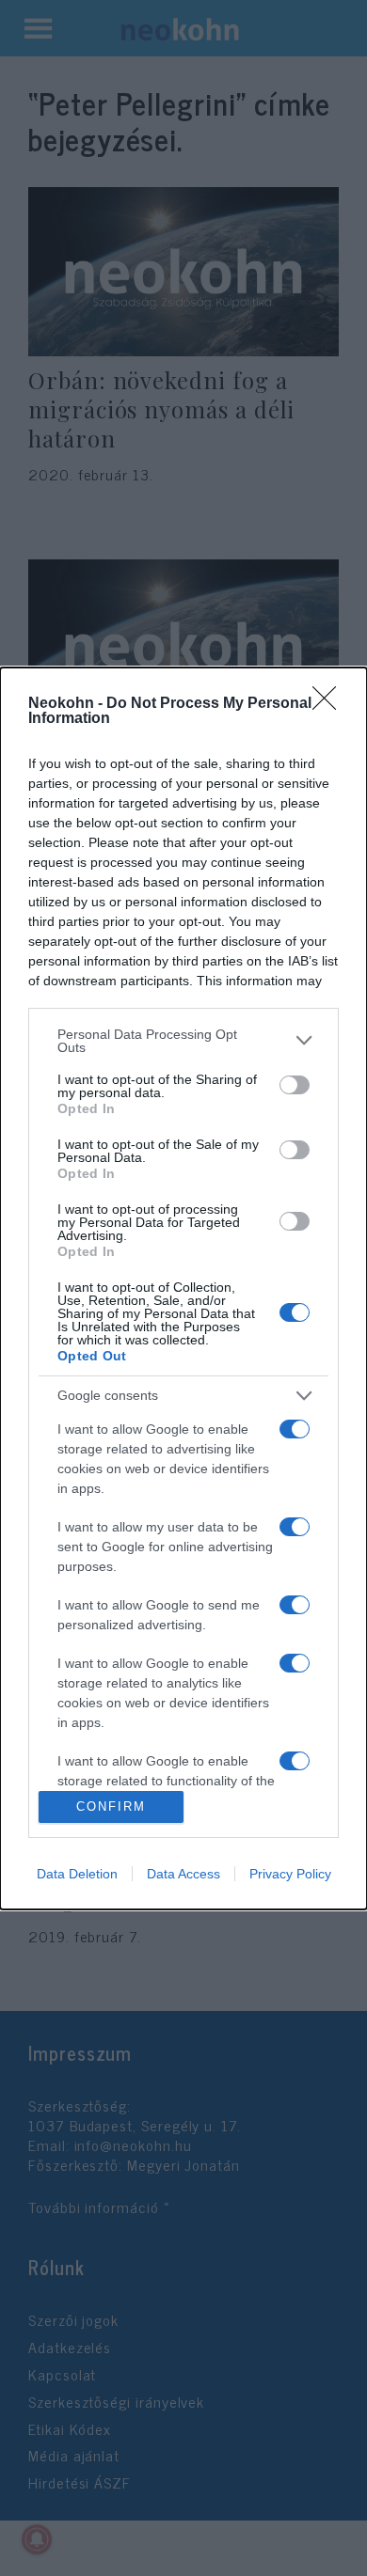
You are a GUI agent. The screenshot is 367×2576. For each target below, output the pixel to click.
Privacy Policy (290, 1874)
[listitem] (183, 1041)
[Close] (330, 704)
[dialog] (183, 1288)
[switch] (295, 1085)
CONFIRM (111, 1806)
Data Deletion (77, 1874)
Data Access (183, 1874)
